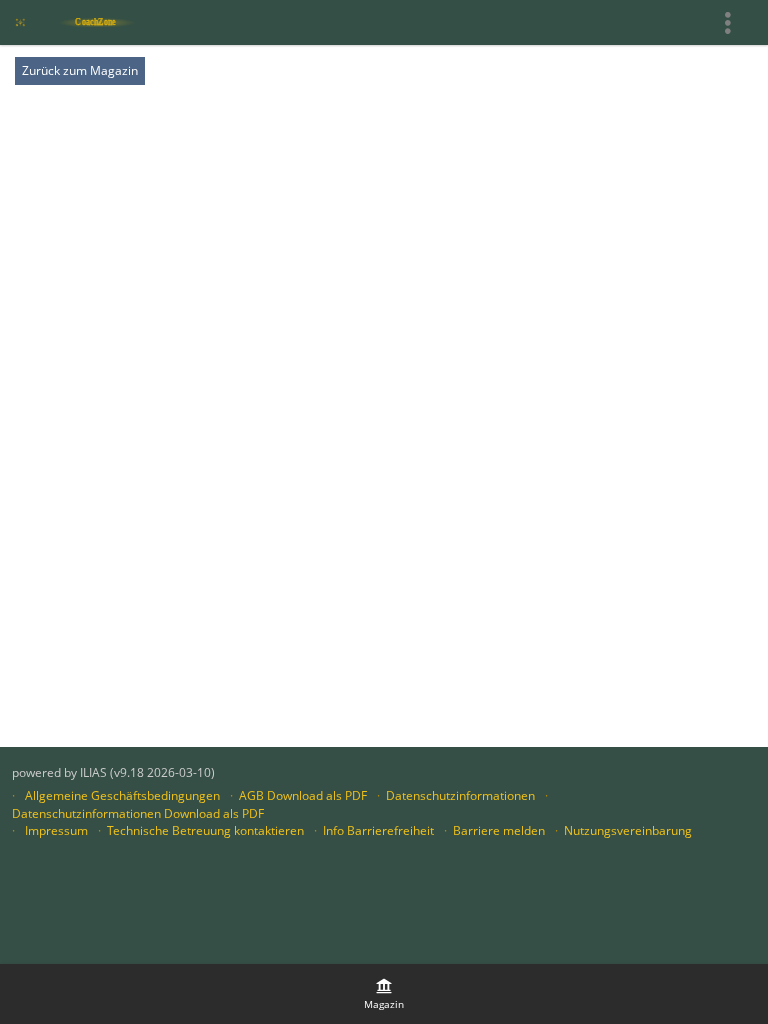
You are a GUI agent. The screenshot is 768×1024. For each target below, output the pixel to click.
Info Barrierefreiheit (378, 830)
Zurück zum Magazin (80, 70)
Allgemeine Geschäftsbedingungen (122, 795)
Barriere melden (499, 830)
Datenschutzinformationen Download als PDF (138, 813)
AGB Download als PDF (303, 795)
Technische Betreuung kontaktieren (205, 830)
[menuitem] (384, 994)
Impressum (56, 830)
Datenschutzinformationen (460, 795)
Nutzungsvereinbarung (628, 830)
